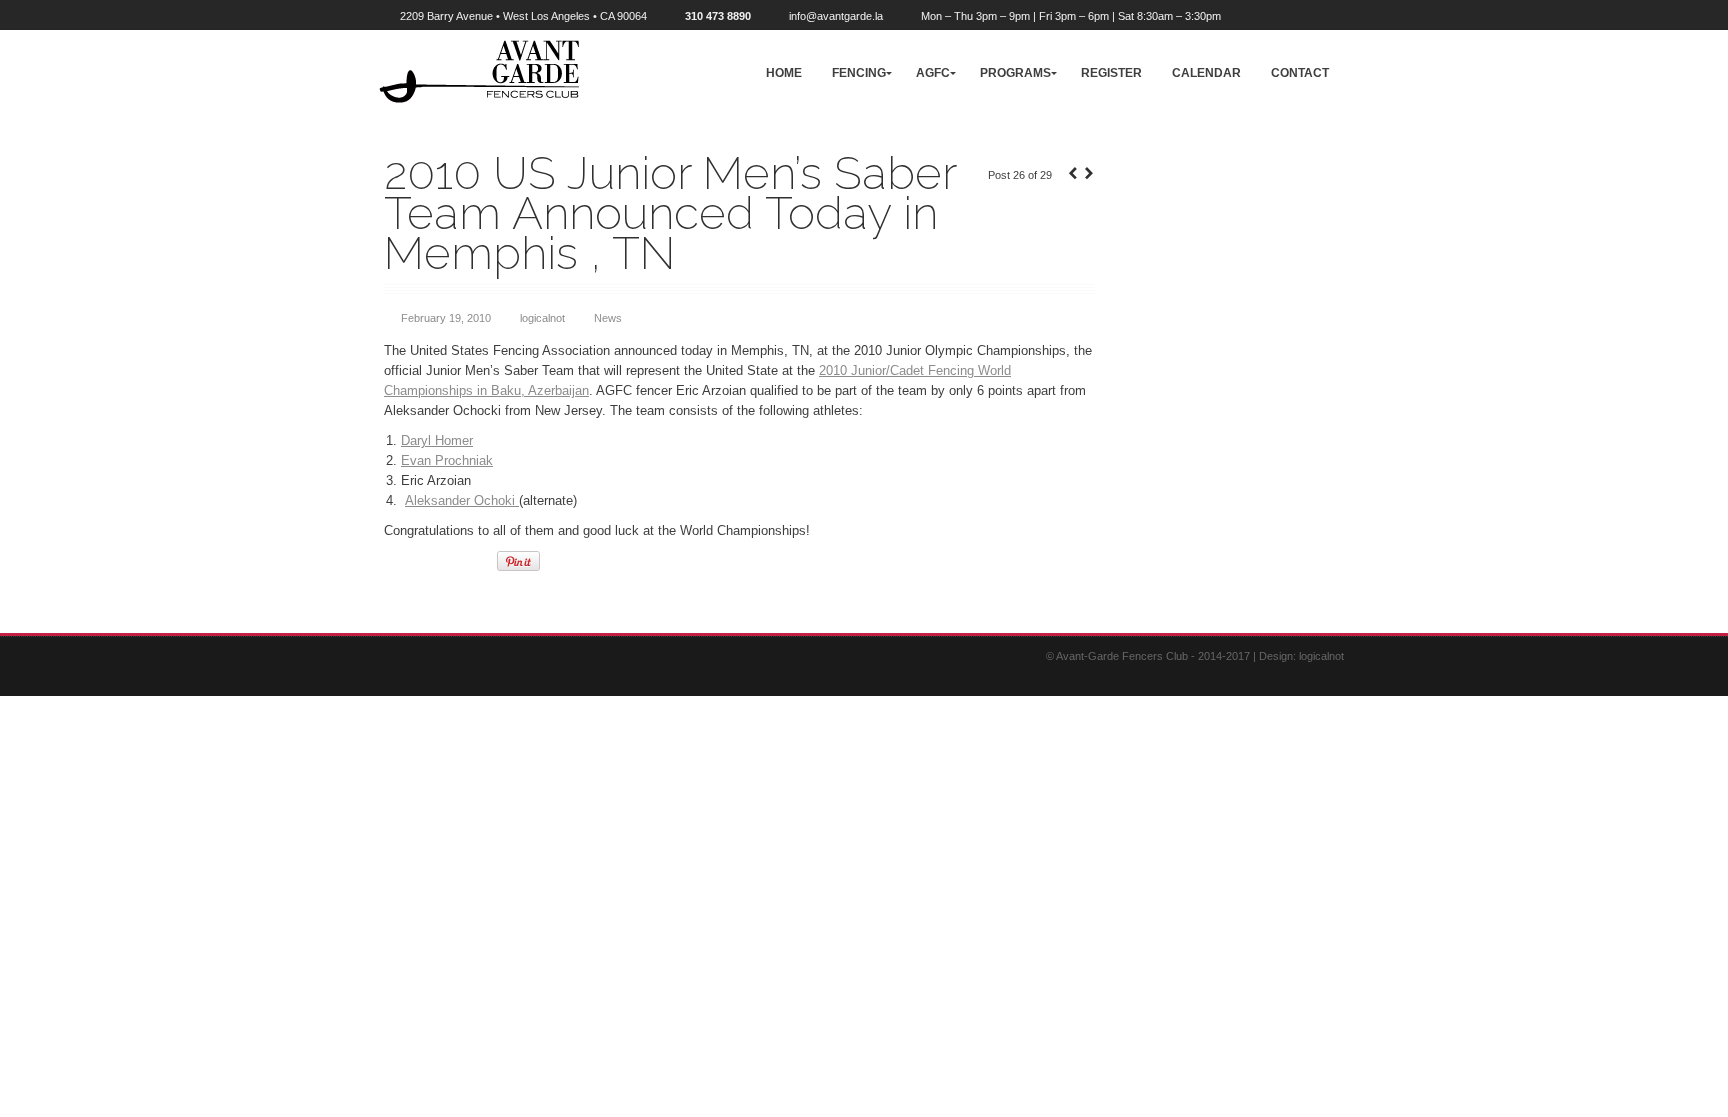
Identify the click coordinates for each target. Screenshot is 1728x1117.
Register (1111, 73)
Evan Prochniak (447, 460)
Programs (1015, 73)
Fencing (859, 73)
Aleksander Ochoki (462, 500)
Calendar (1206, 73)
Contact (1300, 73)
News (608, 318)
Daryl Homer (437, 440)
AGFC (933, 73)
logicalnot (542, 318)
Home (784, 73)
